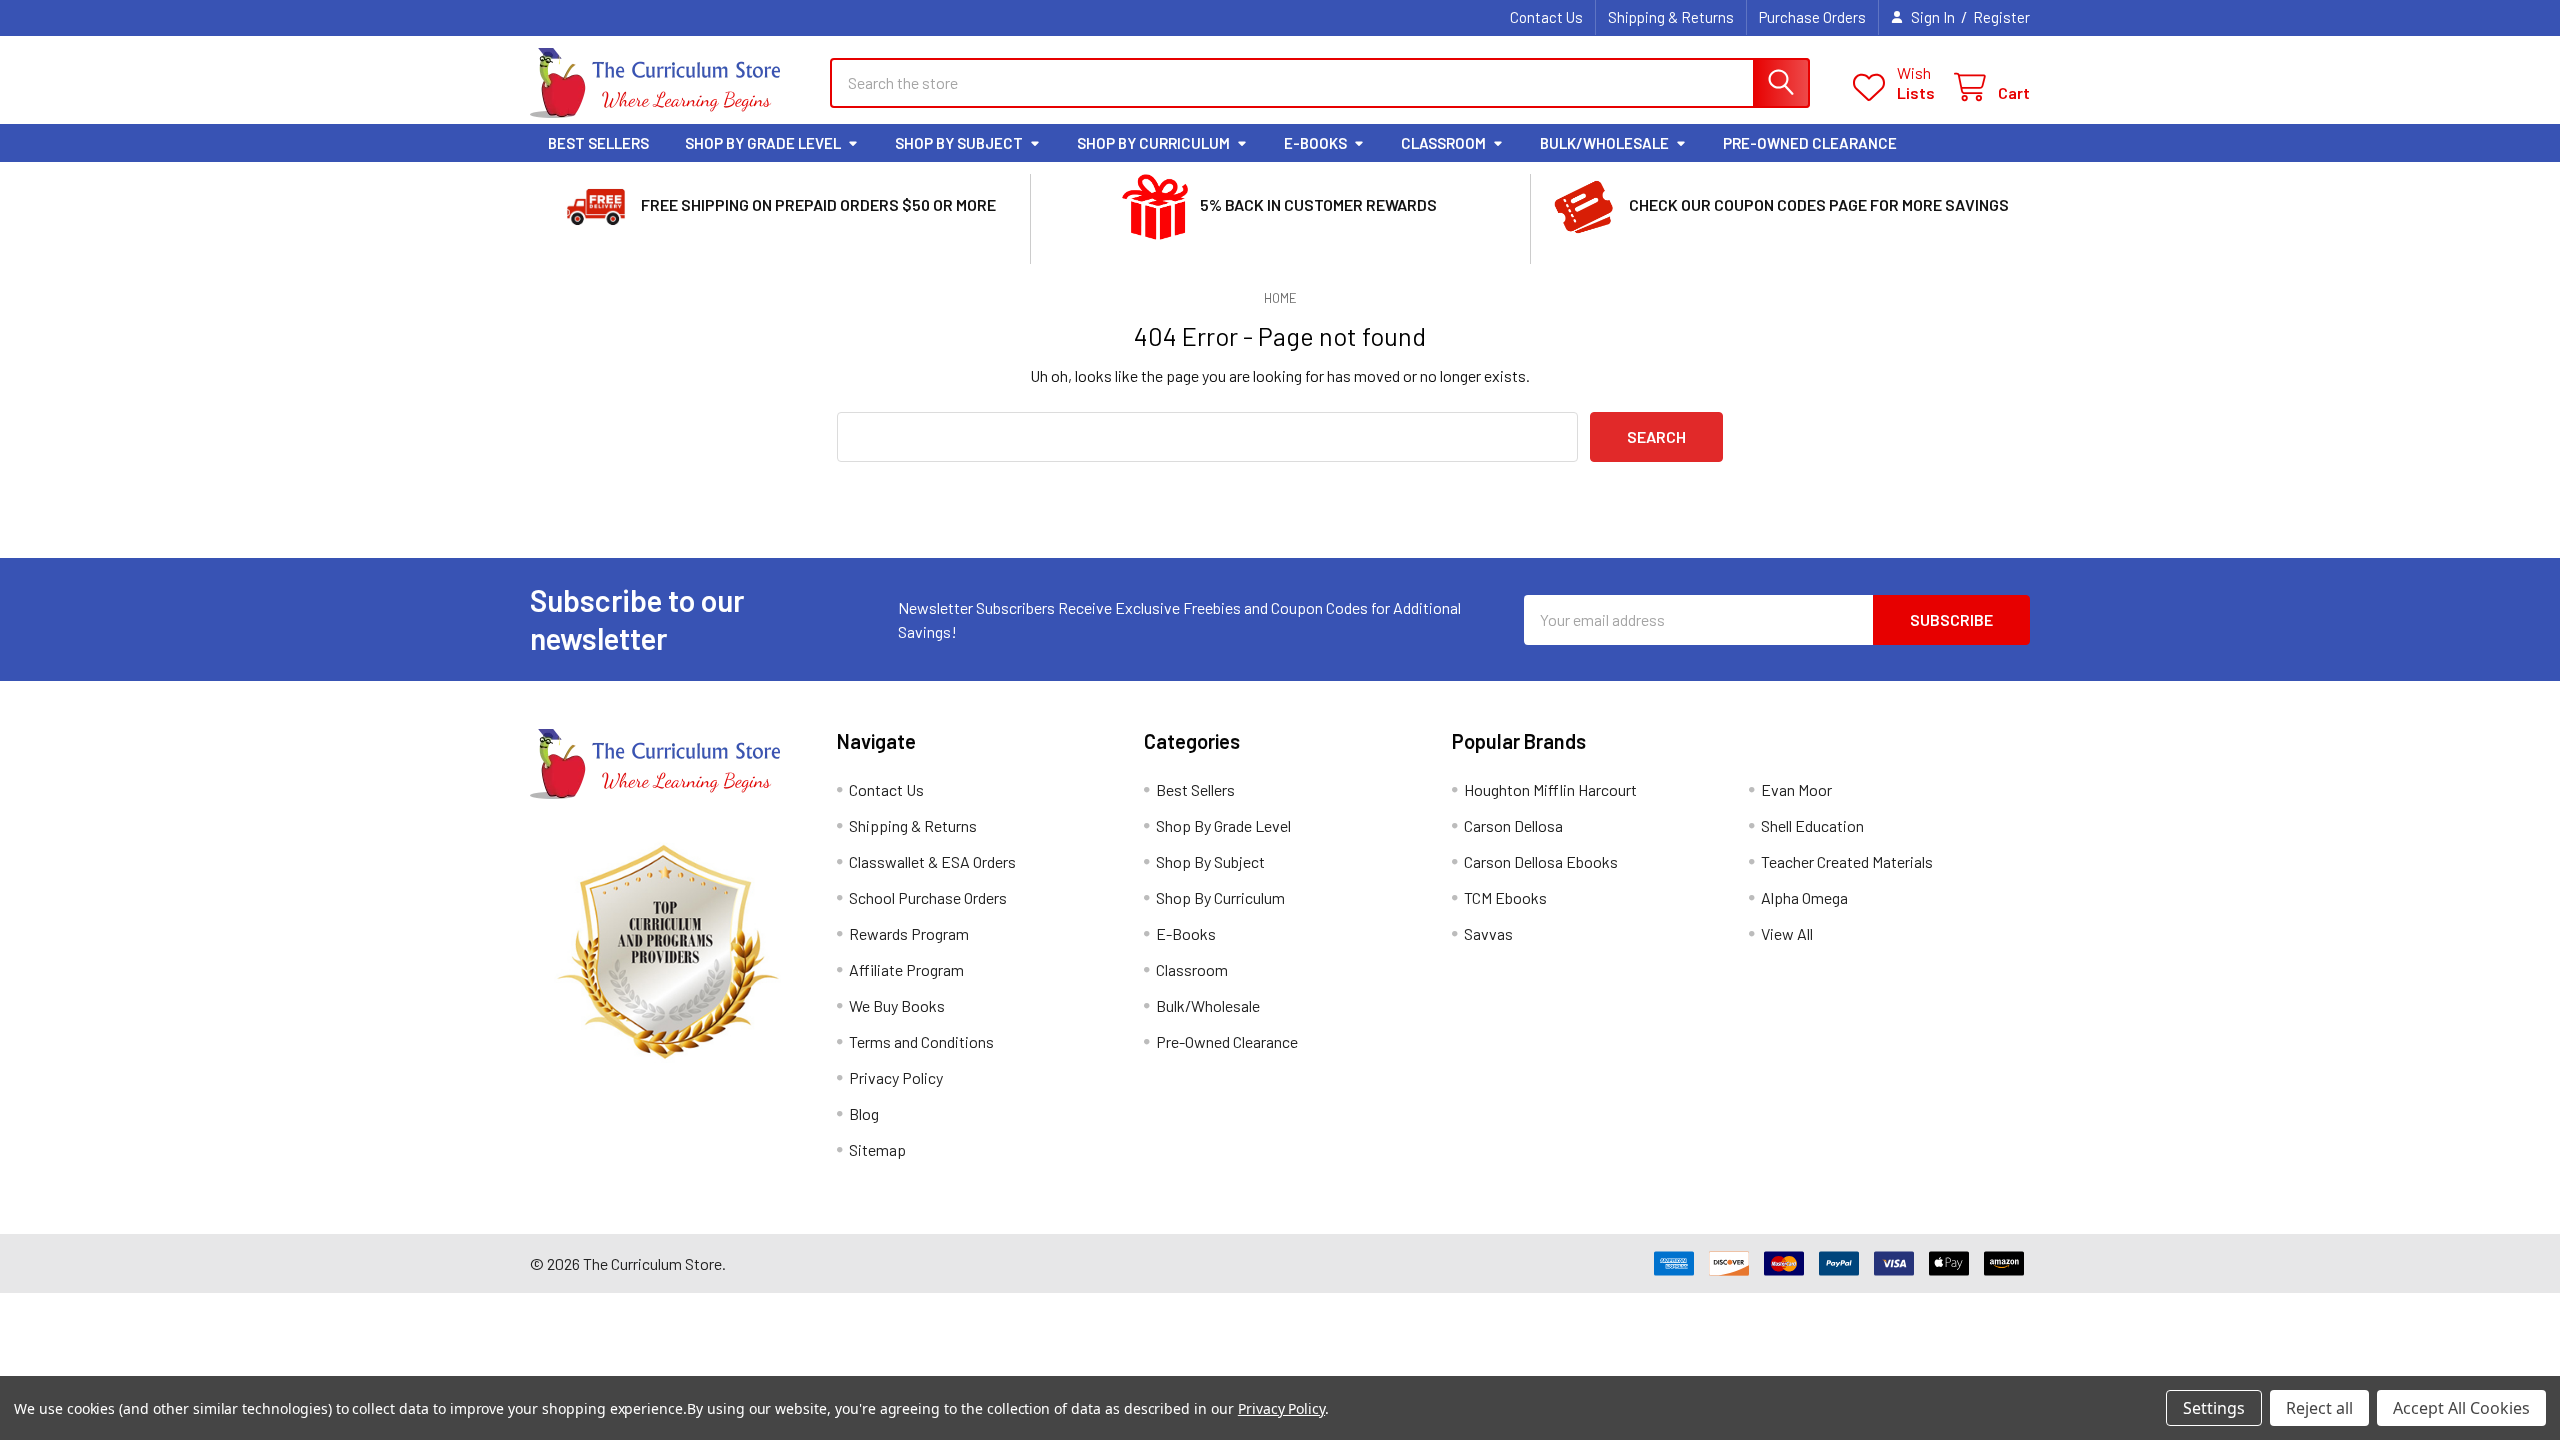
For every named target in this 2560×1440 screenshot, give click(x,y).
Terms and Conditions (921, 1041)
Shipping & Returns (1671, 17)
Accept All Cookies (2461, 1408)
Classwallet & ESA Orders (932, 861)
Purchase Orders (1812, 17)
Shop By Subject (959, 143)
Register (2001, 17)
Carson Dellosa (1513, 825)
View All (1787, 933)
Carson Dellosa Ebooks (1541, 861)
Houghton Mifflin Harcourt (1550, 789)
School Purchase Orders (928, 897)
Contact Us (1546, 17)
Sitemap (877, 1149)
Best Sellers (598, 143)
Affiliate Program (906, 969)
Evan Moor (1796, 789)
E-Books (1315, 143)
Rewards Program (909, 933)
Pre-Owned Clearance (1810, 143)
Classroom (1443, 143)
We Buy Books (897, 1005)
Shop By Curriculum (1153, 143)
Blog (864, 1113)
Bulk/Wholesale (1604, 143)
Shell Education (1812, 825)
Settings (2214, 1408)
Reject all (2319, 1408)
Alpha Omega (1804, 897)
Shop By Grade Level (763, 143)
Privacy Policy (896, 1077)
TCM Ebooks (1505, 897)
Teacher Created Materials (1847, 861)
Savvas (1488, 933)
